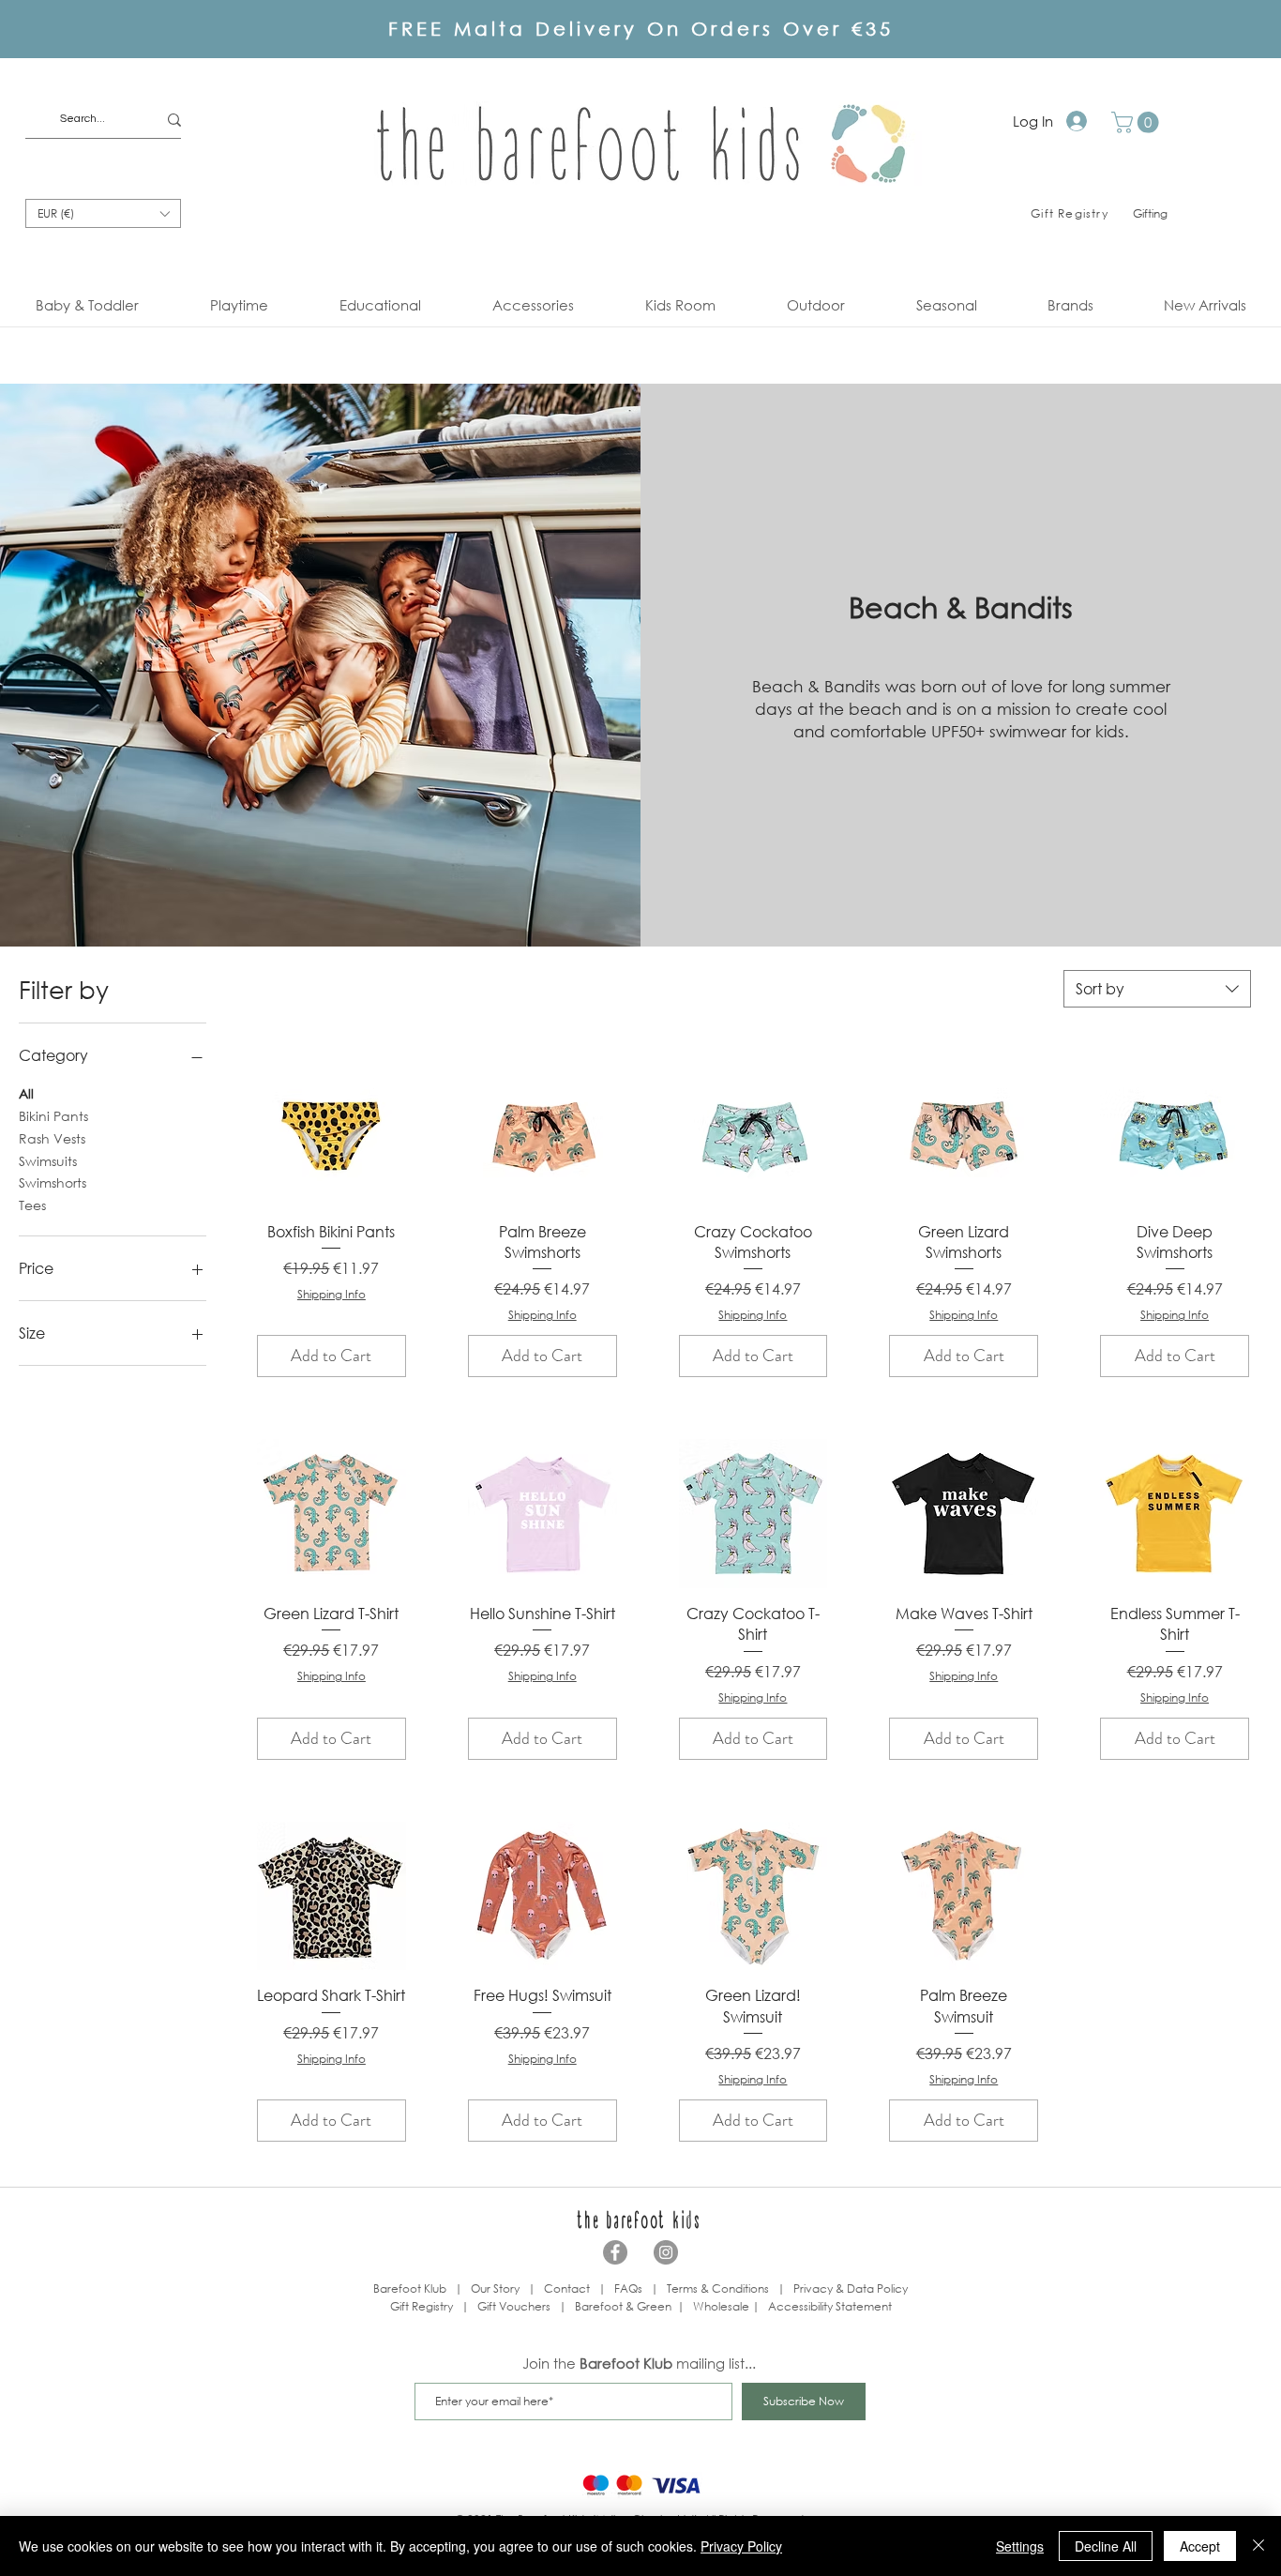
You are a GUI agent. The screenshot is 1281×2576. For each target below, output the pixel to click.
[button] (1138, 122)
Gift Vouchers (514, 2306)
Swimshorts (53, 1182)
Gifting (1150, 213)
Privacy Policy (741, 2546)
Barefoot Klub (410, 2288)
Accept (1200, 2546)
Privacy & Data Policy (851, 2288)
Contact (567, 2288)
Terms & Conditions (718, 2288)
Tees (32, 1205)
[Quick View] (332, 1132)
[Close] (1258, 2546)
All (26, 1093)
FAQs (628, 2288)
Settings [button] (1020, 2546)
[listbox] (103, 213)
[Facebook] (615, 2252)
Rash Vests (52, 1138)
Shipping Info (332, 1295)
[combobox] (1157, 989)
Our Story (495, 2288)
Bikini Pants (53, 1116)
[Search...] (174, 120)
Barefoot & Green (623, 2306)
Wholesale (723, 2306)
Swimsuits (48, 1161)
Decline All (1106, 2546)
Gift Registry (422, 2306)
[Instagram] (666, 2252)
